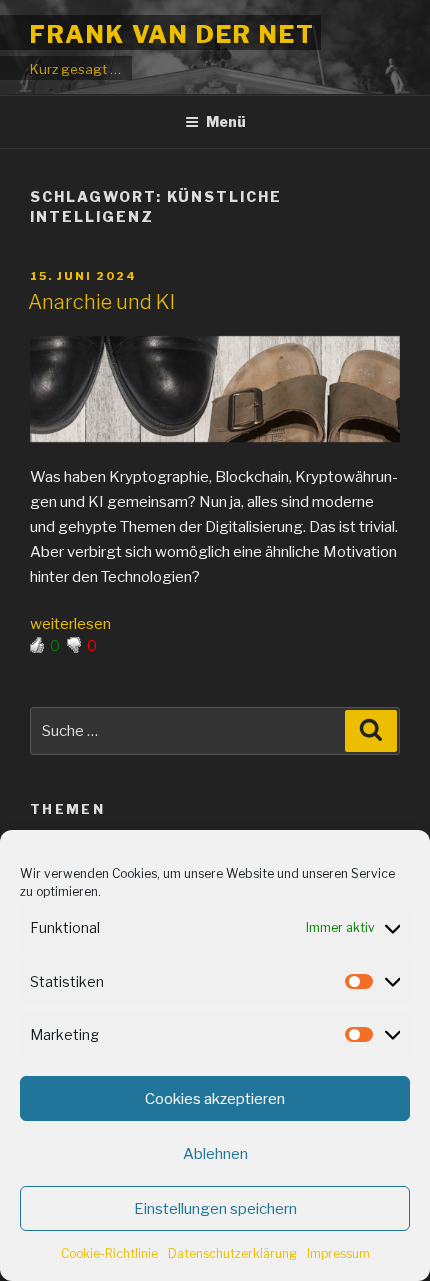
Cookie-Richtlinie (109, 1253)
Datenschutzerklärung (232, 1253)
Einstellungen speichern (215, 1209)
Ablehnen (215, 1154)
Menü (226, 121)
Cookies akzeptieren (215, 1099)
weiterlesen (70, 624)
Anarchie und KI (101, 302)
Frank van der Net (172, 34)
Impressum (338, 1253)
